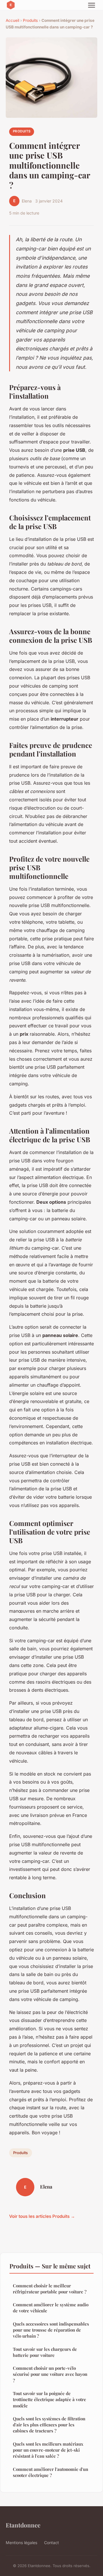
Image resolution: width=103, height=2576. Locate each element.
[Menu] (92, 5)
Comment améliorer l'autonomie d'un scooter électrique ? (50, 2472)
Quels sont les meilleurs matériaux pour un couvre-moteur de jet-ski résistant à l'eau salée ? (48, 2450)
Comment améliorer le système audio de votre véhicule (51, 2308)
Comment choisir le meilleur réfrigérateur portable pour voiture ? (50, 2289)
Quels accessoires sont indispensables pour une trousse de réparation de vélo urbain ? (51, 2330)
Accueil (12, 20)
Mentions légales (21, 2543)
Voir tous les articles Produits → (42, 2216)
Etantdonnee (23, 2525)
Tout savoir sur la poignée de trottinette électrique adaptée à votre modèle (49, 2400)
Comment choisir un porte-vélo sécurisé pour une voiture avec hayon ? (50, 2374)
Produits (30, 20)
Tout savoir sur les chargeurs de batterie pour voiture (45, 2352)
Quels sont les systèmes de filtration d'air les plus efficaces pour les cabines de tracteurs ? (49, 2425)
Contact (51, 2543)
